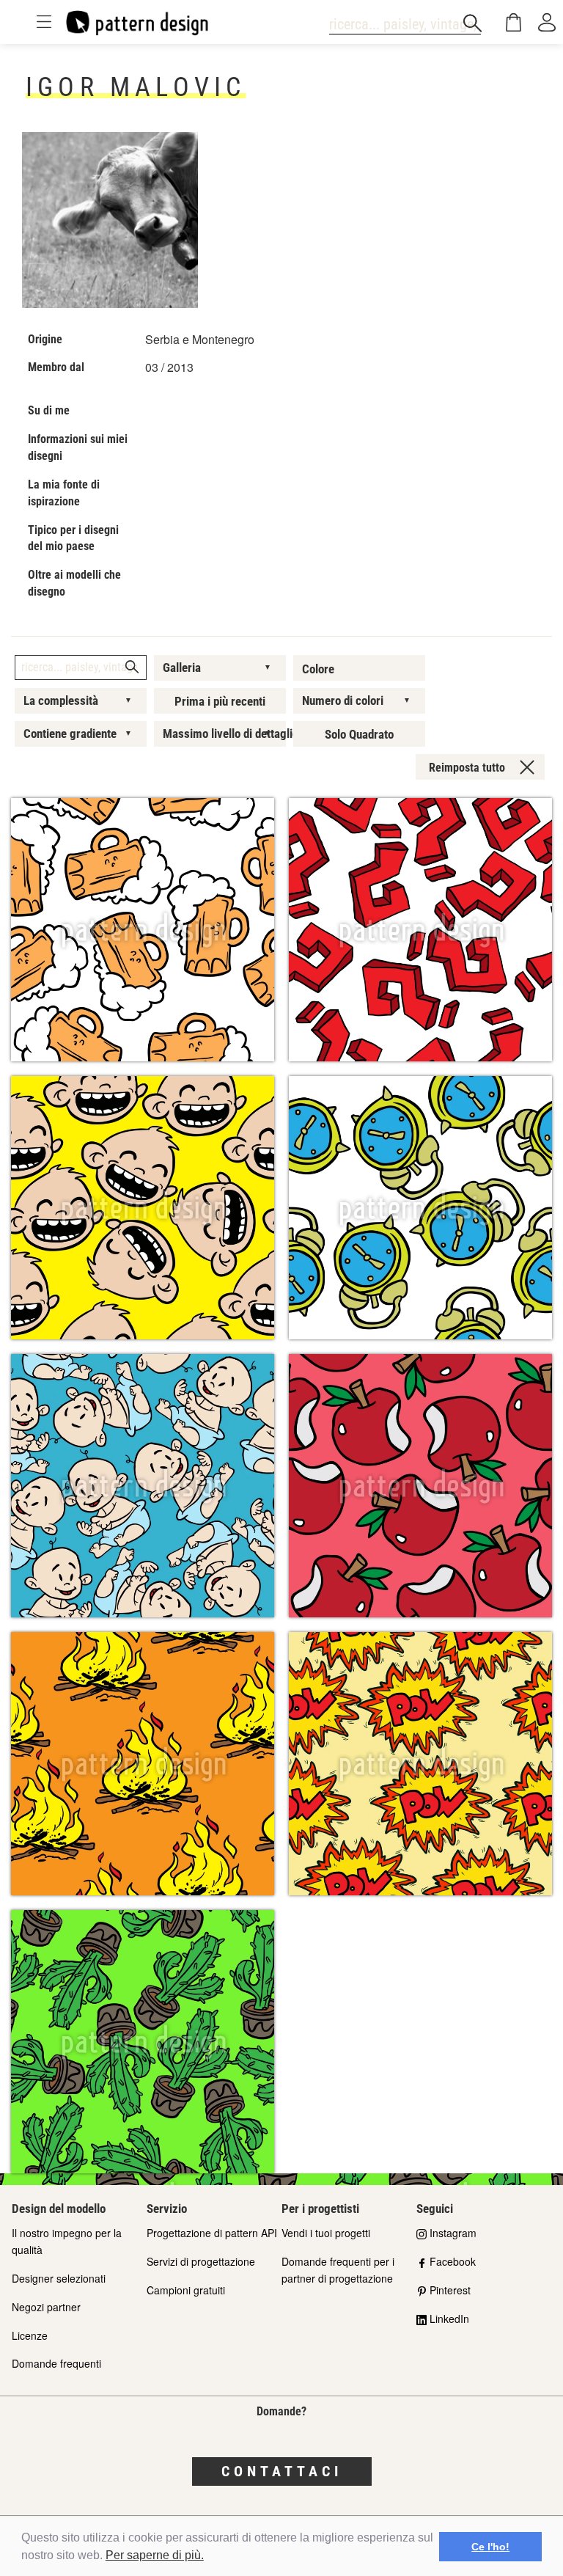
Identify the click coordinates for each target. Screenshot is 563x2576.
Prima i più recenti (220, 701)
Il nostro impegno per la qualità (67, 2241)
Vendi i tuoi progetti (326, 2233)
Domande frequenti (56, 2363)
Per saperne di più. (155, 2555)
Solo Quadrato (359, 734)
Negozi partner (46, 2307)
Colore (318, 669)
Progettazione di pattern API (212, 2233)
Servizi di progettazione (201, 2261)
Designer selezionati (59, 2278)
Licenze (30, 2335)
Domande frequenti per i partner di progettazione (338, 2270)
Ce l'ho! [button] (490, 2547)
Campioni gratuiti (186, 2290)
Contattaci (282, 2471)
